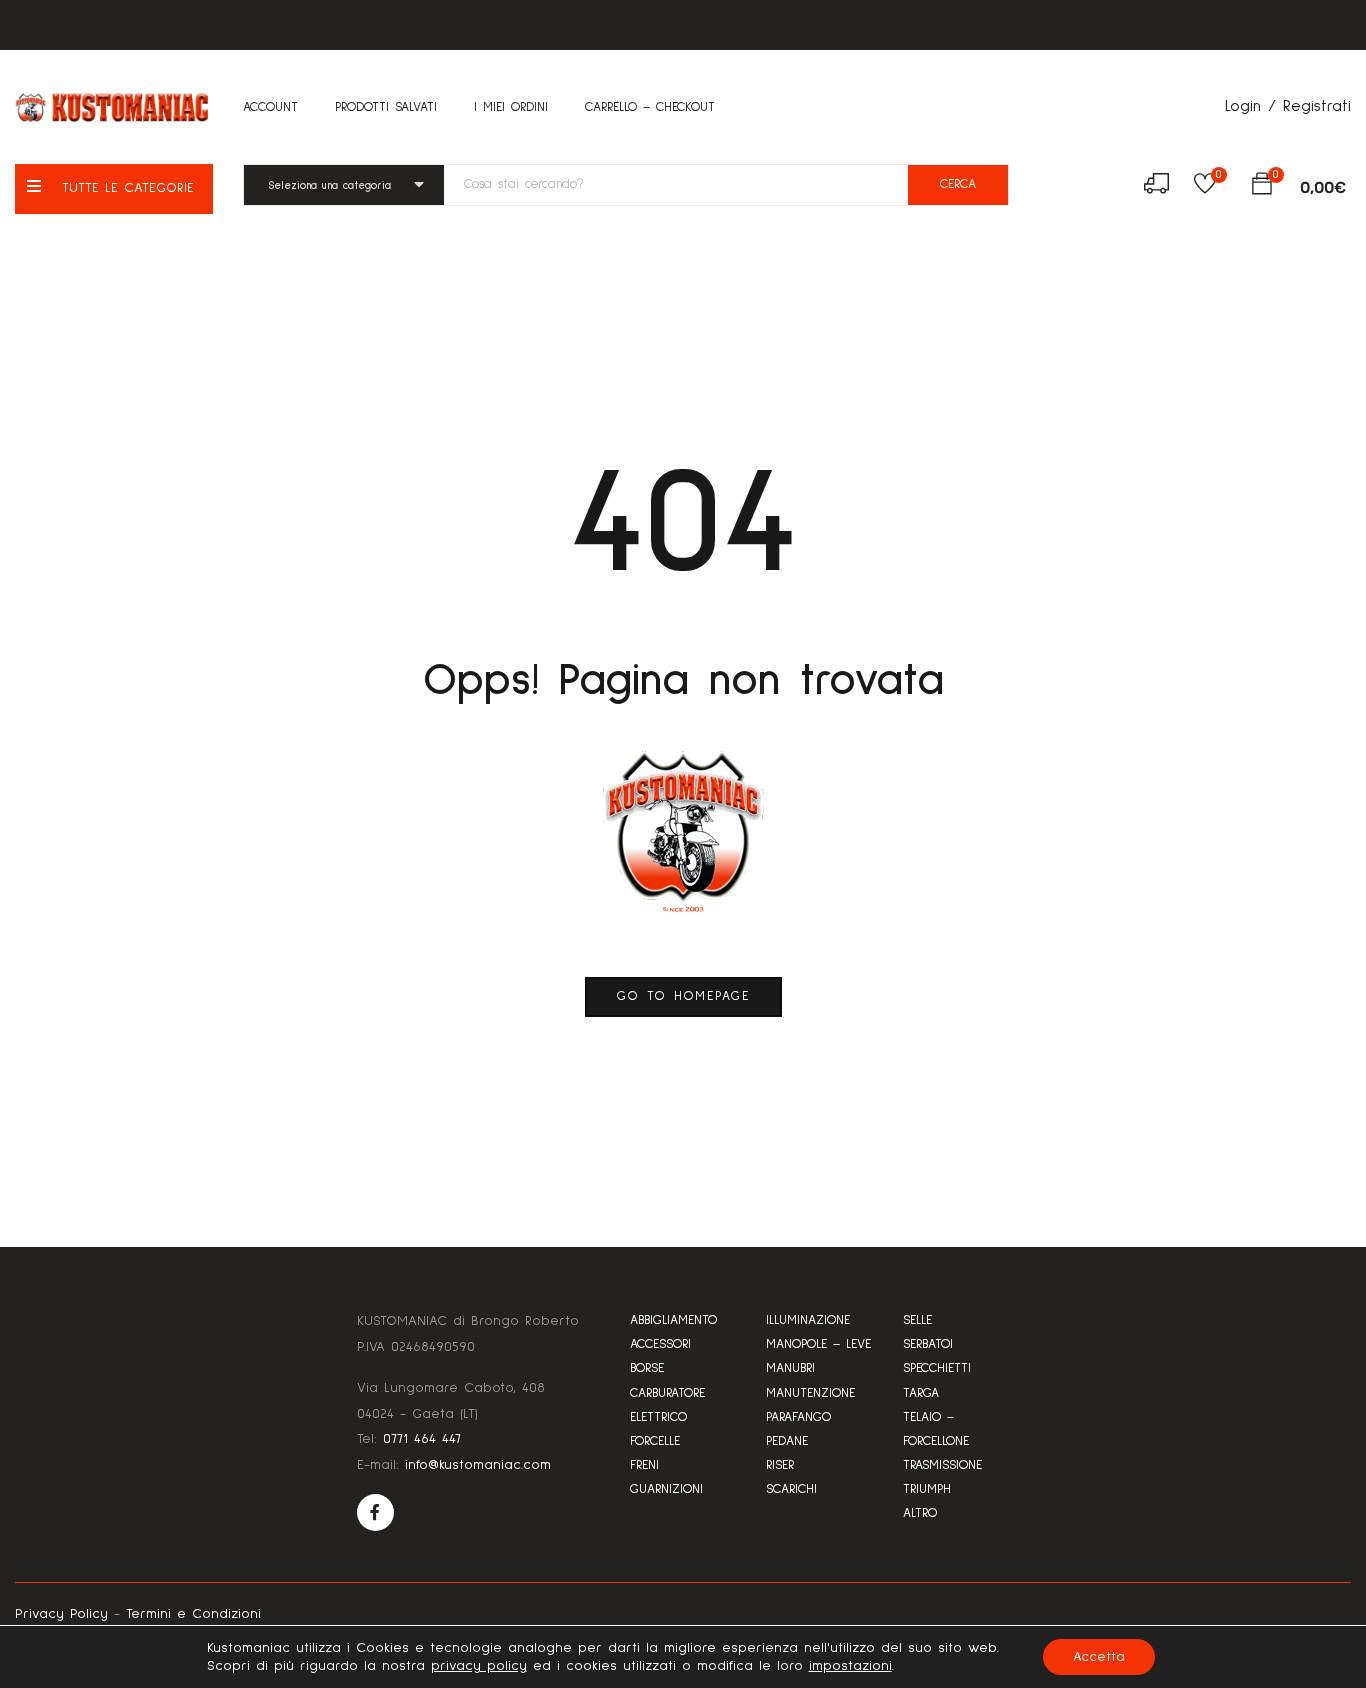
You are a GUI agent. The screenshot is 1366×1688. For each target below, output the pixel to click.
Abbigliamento (673, 1320)
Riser (780, 1465)
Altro (920, 1513)
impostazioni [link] (850, 1666)
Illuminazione (808, 1320)
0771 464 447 (422, 1439)
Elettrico (658, 1417)
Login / (1250, 106)
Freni (644, 1465)
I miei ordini (511, 107)
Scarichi (791, 1489)
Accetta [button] (1099, 1657)
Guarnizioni (666, 1489)
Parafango (798, 1417)
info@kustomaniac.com (478, 1465)
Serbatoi (928, 1344)
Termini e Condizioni (193, 1614)
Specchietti (937, 1368)
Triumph (927, 1489)
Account (270, 107)
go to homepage (683, 996)
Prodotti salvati (386, 107)
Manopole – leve (818, 1344)
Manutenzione (810, 1393)
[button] (1262, 188)
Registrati (1317, 106)
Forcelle (655, 1441)
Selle (917, 1320)
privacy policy (479, 1666)
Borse (647, 1368)
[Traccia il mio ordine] (1156, 187)
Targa (921, 1393)
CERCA (958, 184)
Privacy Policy (61, 1614)
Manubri (790, 1368)
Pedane (787, 1441)
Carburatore (667, 1393)
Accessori (660, 1344)
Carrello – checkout (650, 107)
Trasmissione (942, 1465)
